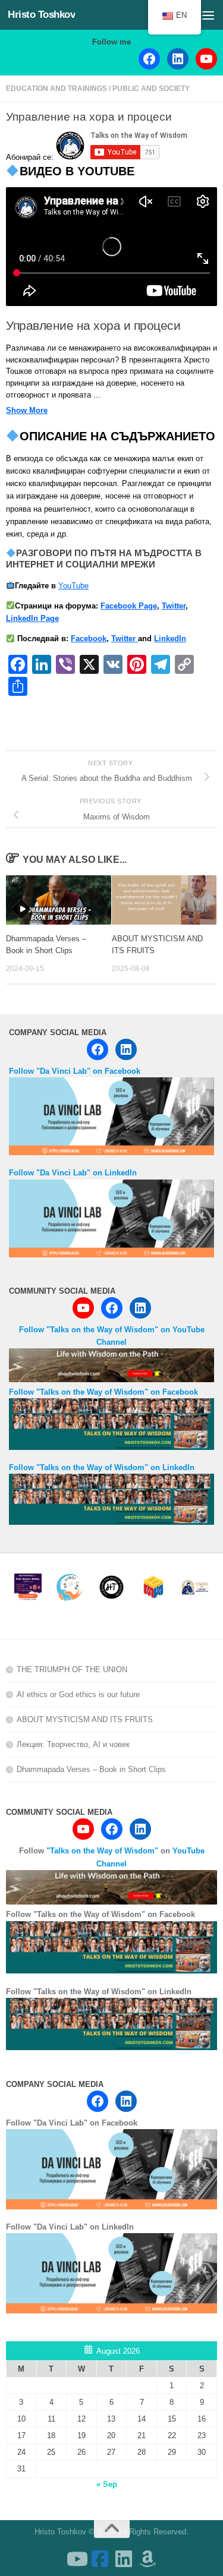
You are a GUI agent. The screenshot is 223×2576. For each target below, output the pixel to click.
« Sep (107, 2484)
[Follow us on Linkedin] (124, 2559)
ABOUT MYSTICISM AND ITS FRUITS (85, 1719)
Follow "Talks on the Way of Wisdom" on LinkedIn (102, 1467)
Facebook (89, 639)
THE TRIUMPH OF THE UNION (72, 1669)
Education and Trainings (56, 89)
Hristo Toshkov (41, 15)
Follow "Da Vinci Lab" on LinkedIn (73, 1173)
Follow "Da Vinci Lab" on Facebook (75, 1071)
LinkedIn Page (32, 618)
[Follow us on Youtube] (76, 2559)
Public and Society (151, 89)
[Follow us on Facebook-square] (100, 2559)
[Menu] (208, 15)
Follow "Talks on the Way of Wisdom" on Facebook (103, 1392)
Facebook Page (129, 606)
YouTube (73, 586)
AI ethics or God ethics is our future (78, 1694)
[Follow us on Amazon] (147, 2559)
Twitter (174, 606)
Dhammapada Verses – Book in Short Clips (91, 1769)
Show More (27, 410)
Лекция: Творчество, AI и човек (73, 1744)
